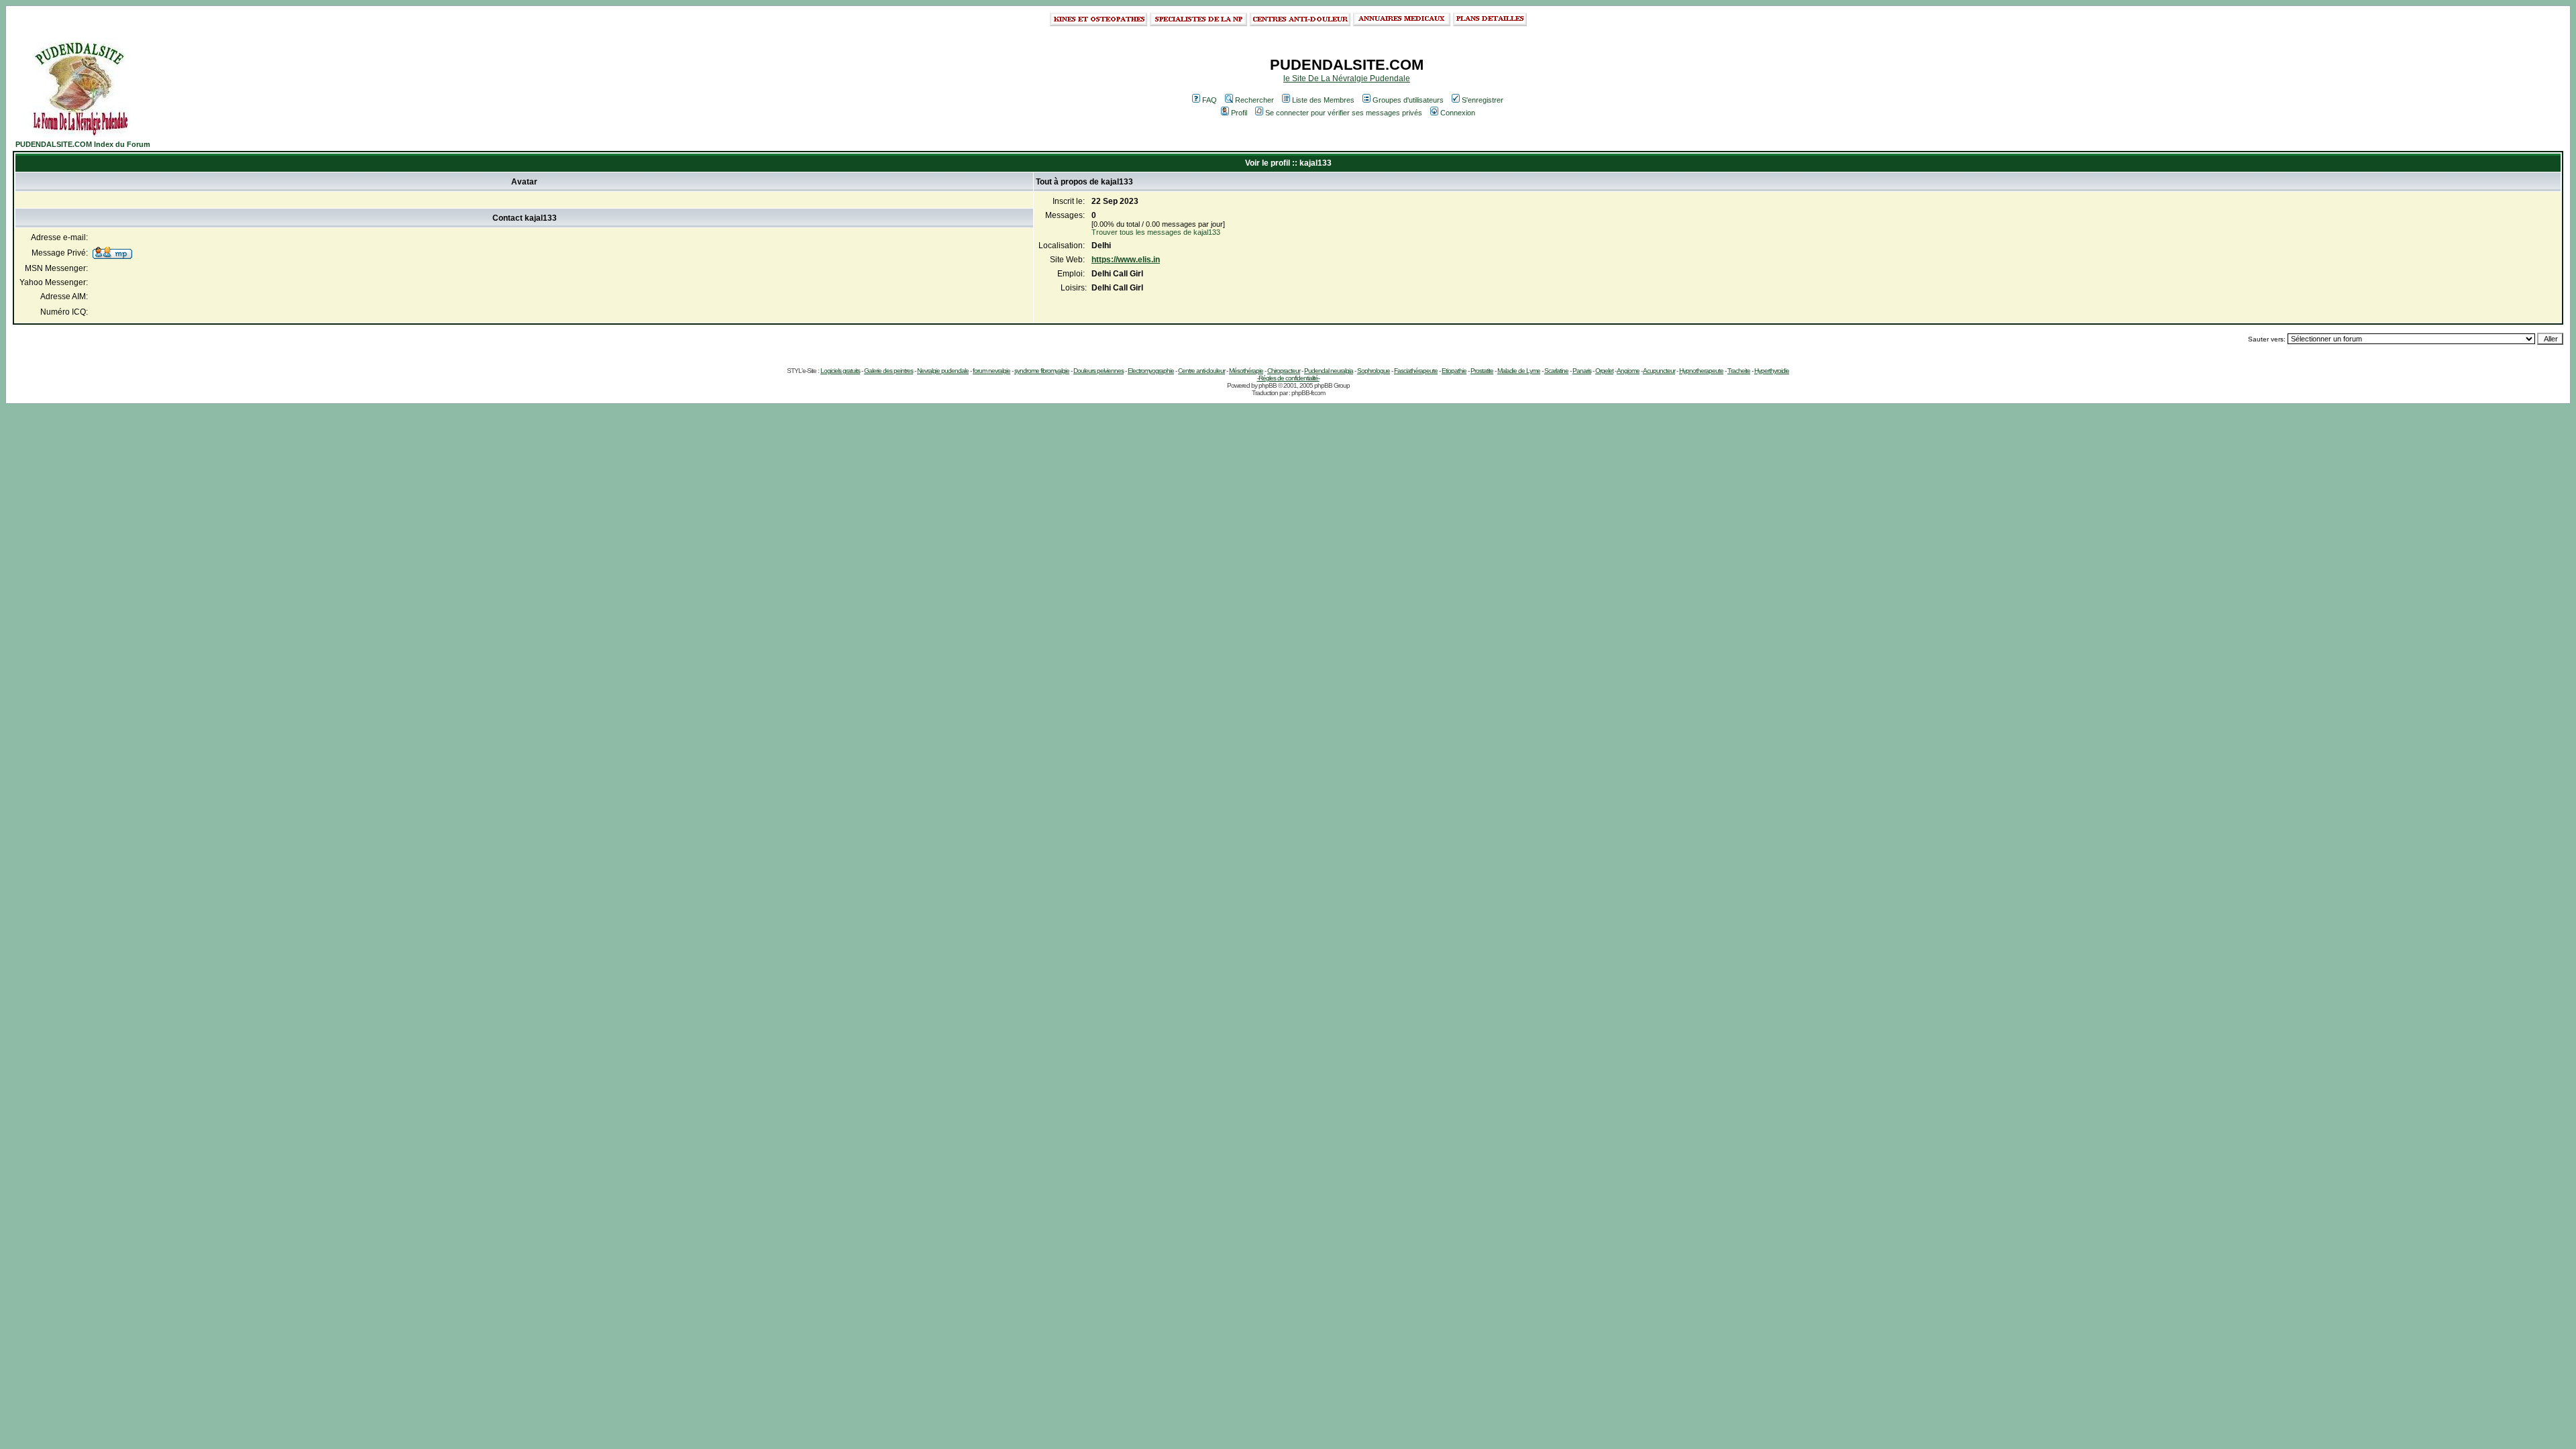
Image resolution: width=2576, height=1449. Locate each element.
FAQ (1210, 100)
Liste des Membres (1323, 100)
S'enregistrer (1483, 100)
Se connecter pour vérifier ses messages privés (1344, 113)
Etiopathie (1454, 371)
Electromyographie (1151, 371)
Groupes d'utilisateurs (1408, 100)
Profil (1239, 113)
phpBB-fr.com (1308, 393)
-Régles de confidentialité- (1288, 378)
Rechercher (1254, 100)
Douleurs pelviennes (1098, 371)
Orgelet (1604, 371)
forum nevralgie (991, 371)
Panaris (1582, 371)
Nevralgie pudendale (943, 371)
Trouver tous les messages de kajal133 (1156, 232)
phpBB (1268, 385)
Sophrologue (1374, 371)
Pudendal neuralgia (1329, 371)
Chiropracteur (1284, 371)
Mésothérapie (1246, 371)
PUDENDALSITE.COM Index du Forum (83, 144)
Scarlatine (1556, 371)
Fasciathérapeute (1416, 371)
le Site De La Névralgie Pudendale (1347, 78)
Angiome (1628, 371)
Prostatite (1482, 371)
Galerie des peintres (889, 371)
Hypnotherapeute (1701, 371)
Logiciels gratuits (840, 371)
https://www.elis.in (1126, 260)
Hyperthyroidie (1772, 371)
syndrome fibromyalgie (1042, 371)
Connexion (1458, 113)
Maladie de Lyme (1519, 371)
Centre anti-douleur (1201, 371)
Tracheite (1739, 371)
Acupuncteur (1659, 371)
